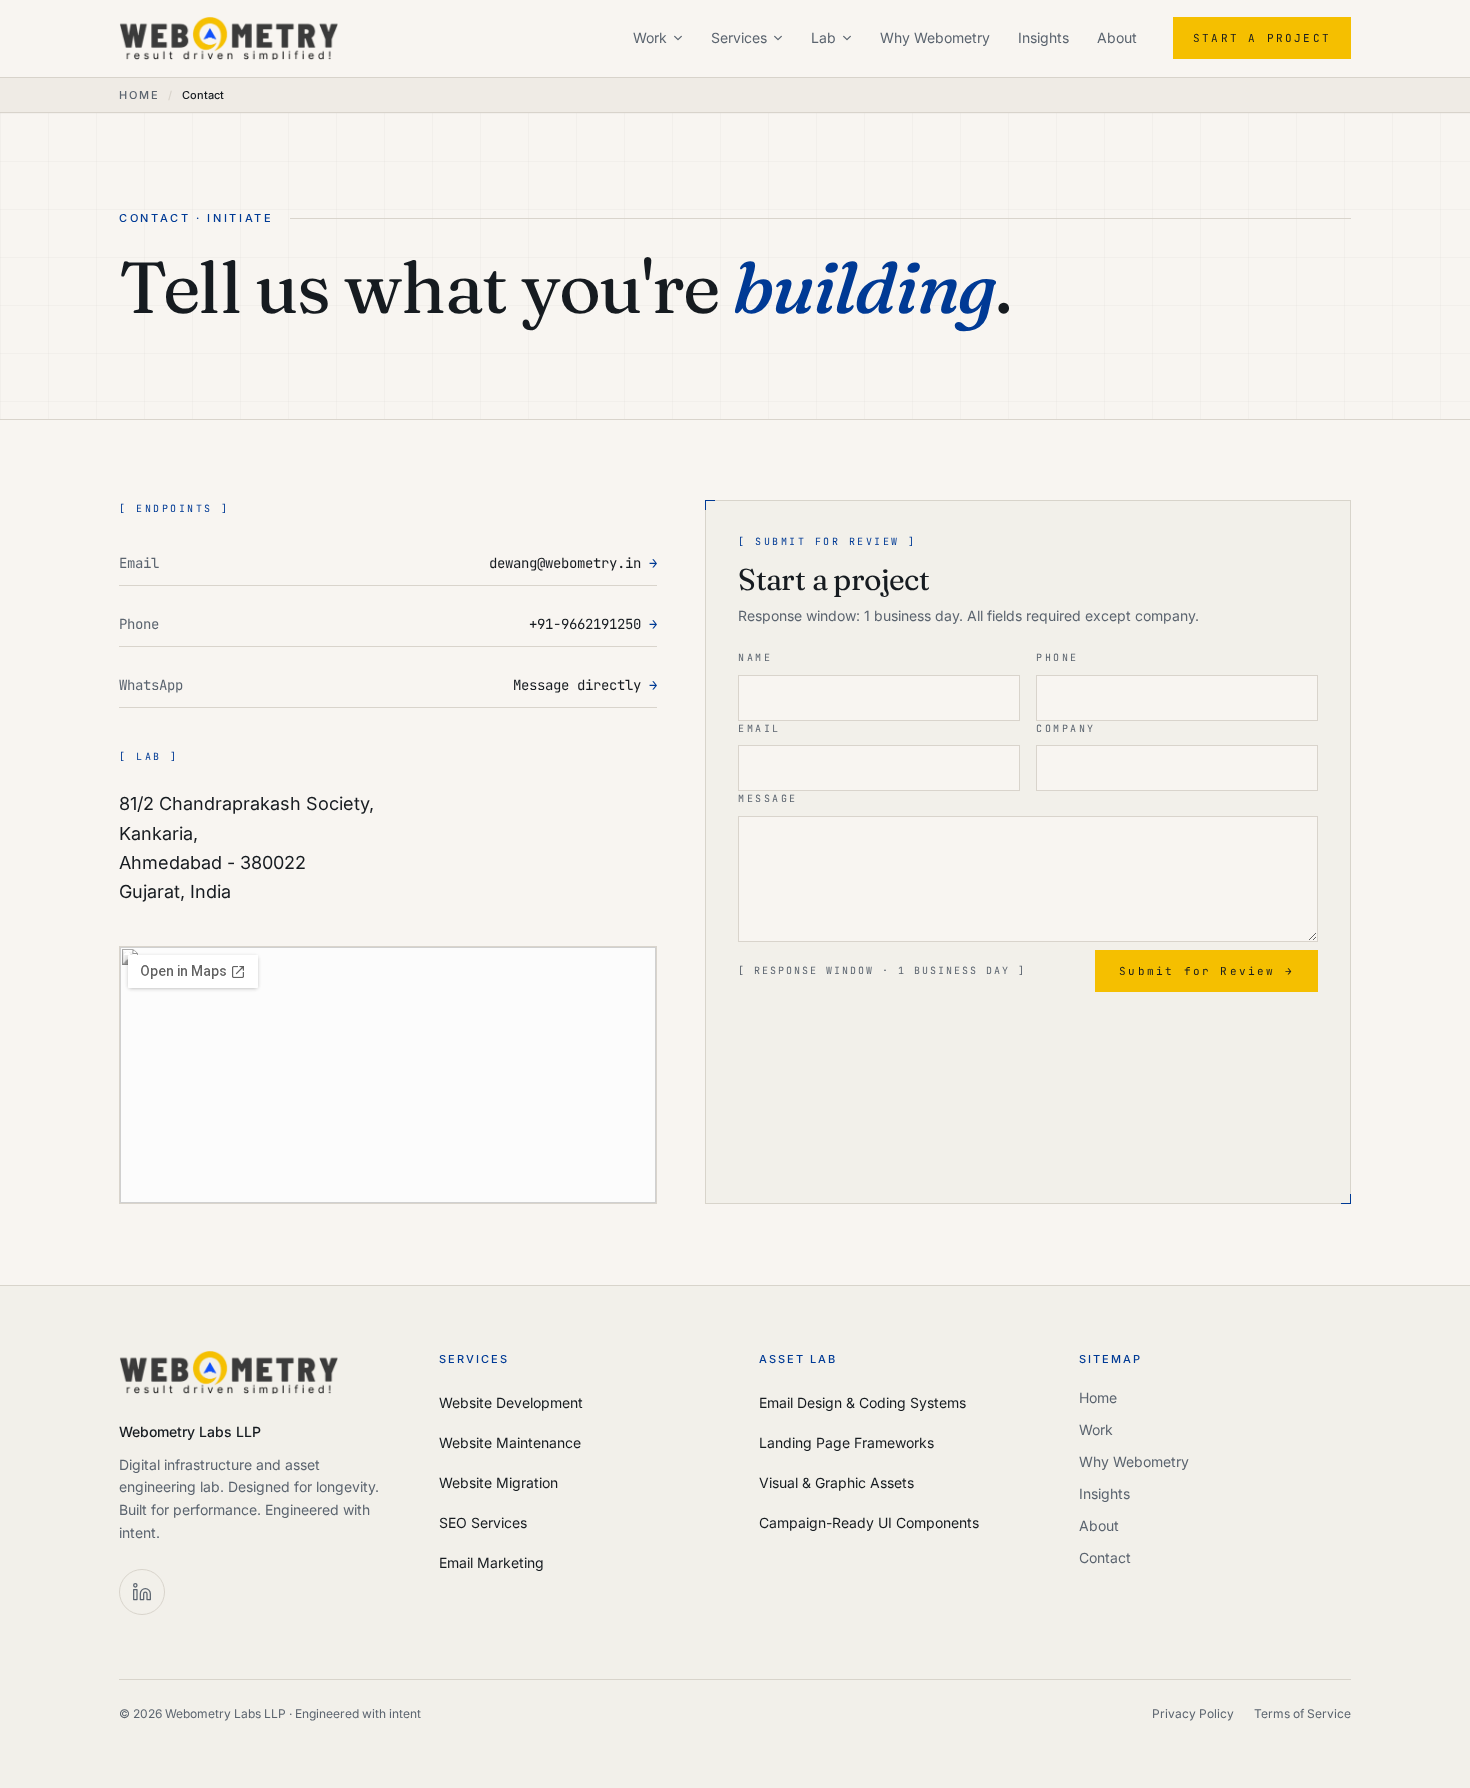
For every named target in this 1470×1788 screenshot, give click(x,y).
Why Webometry (935, 37)
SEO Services (483, 1522)
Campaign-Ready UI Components (869, 1522)
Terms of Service (1302, 1713)
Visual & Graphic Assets (836, 1482)
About (1117, 37)
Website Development (511, 1402)
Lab (823, 37)
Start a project (1262, 38)
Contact (1105, 1557)
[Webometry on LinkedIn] (142, 1592)
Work (650, 37)
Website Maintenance (510, 1442)
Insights (1043, 37)
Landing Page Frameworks (846, 1442)
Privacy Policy (1193, 1713)
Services (739, 37)
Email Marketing (491, 1562)
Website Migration (498, 1482)
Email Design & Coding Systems (862, 1402)
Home (139, 95)
